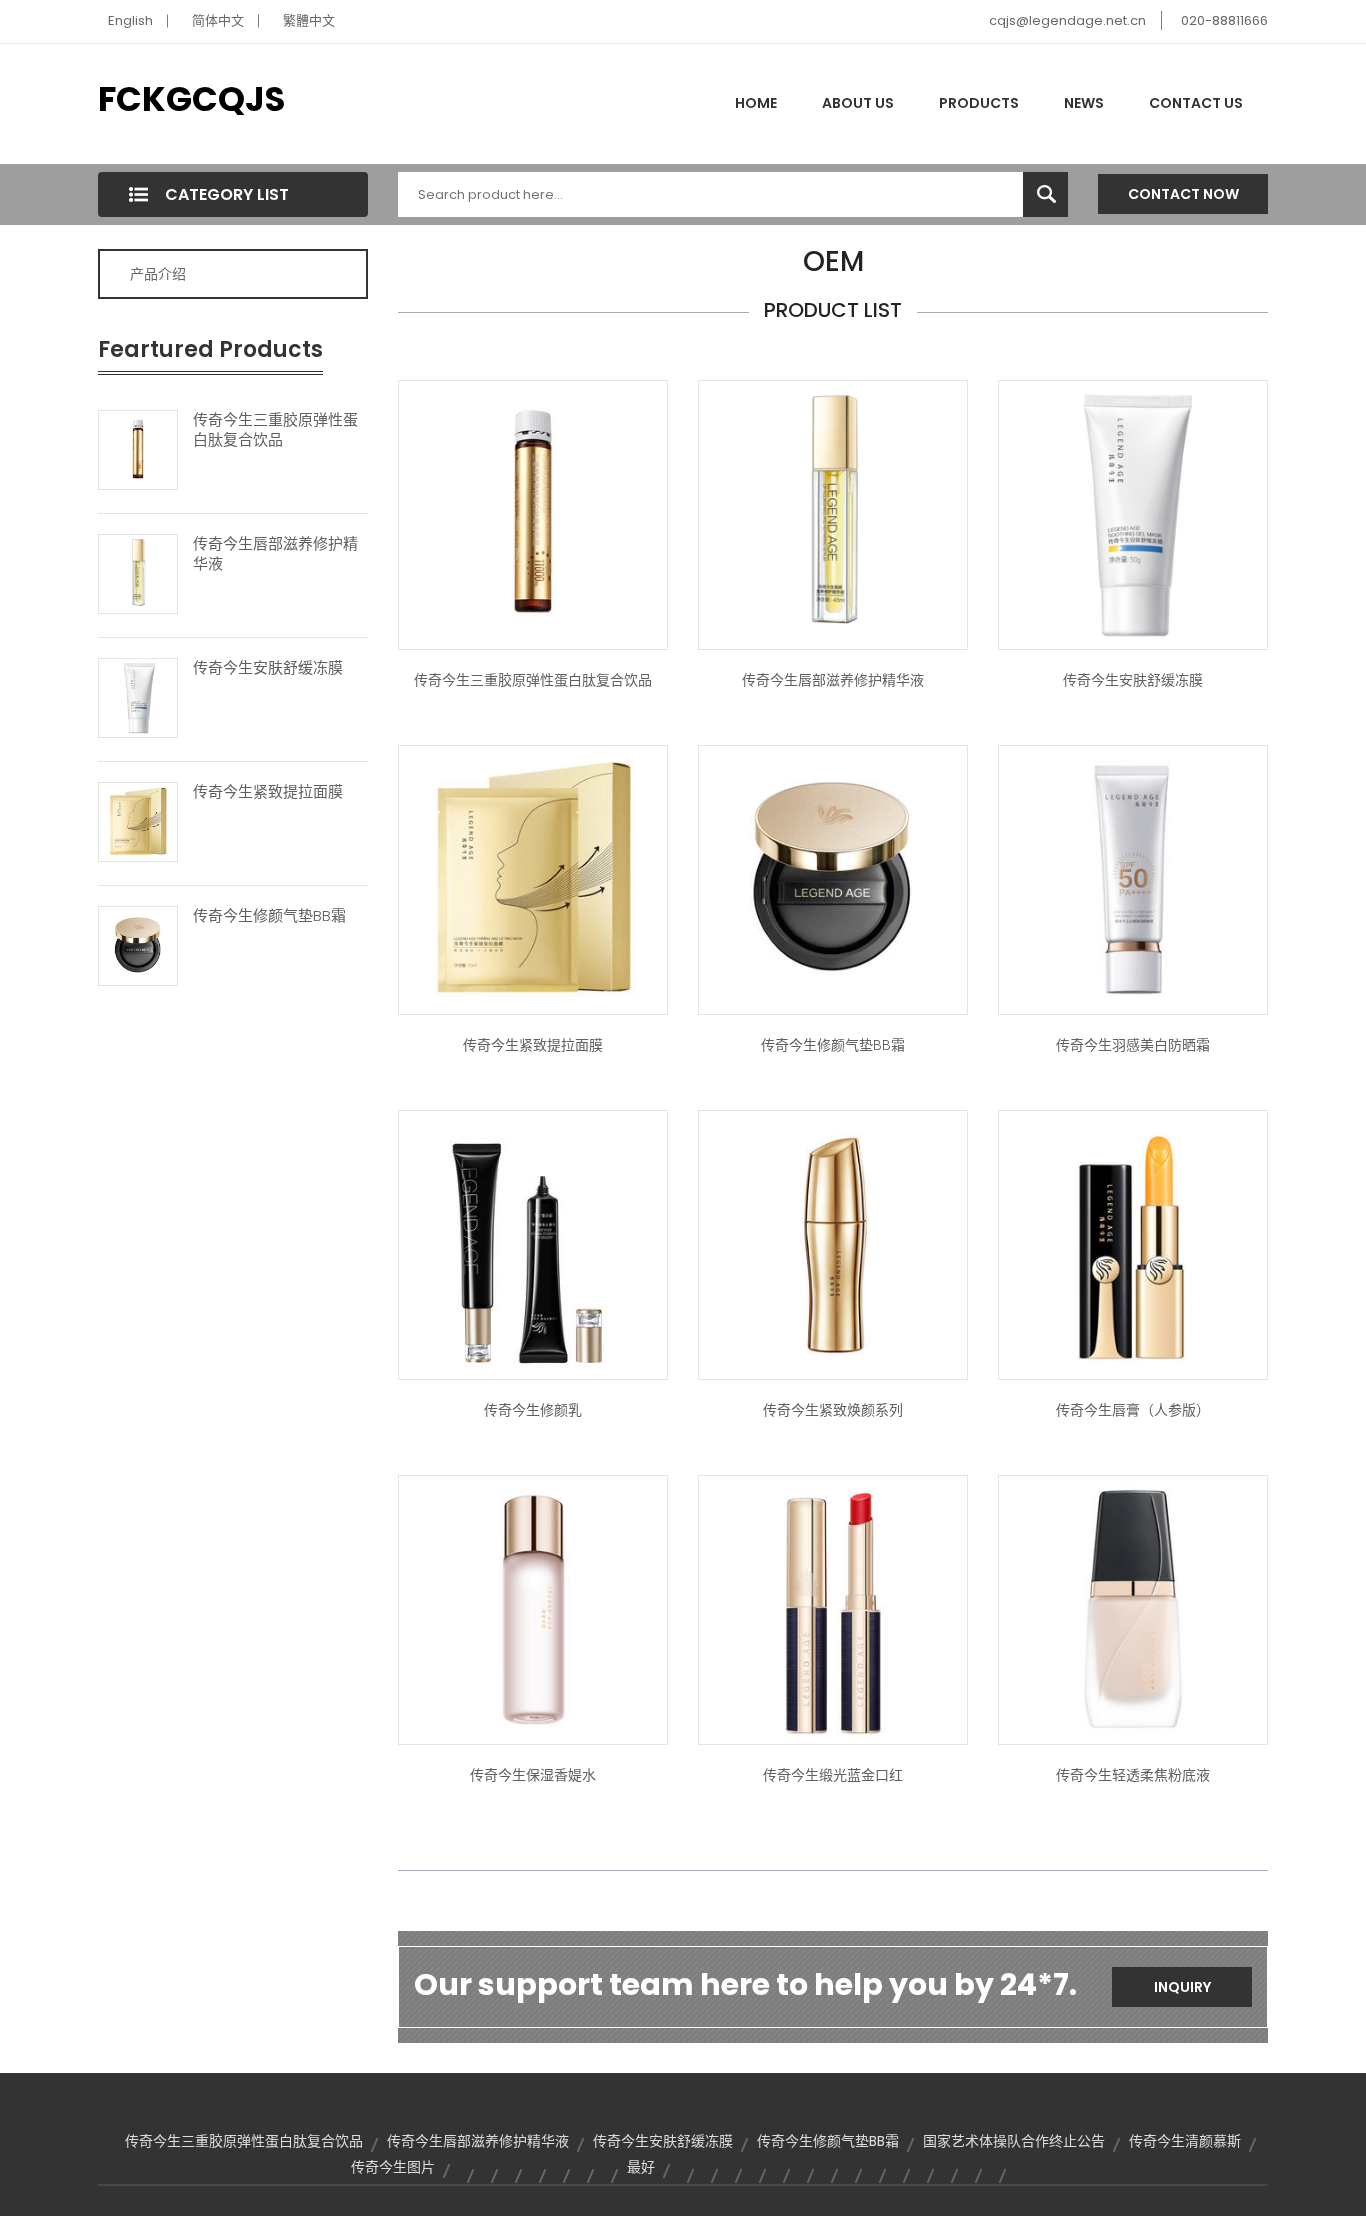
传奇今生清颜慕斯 (1185, 2141)
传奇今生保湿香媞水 (533, 1775)
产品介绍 (158, 274)
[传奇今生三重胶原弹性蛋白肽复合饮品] (138, 448)
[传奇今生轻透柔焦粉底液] (1133, 1609)
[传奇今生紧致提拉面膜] (138, 820)
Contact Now (1183, 194)
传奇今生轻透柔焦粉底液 (1133, 1775)
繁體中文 (309, 20)
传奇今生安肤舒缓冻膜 (268, 668)
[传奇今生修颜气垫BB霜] (138, 944)
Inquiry (1182, 1987)
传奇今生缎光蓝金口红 (833, 1775)
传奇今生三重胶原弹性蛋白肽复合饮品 (275, 430)
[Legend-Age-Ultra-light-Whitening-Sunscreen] (1133, 879)
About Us (858, 103)
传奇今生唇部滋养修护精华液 (275, 554)
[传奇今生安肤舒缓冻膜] (138, 696)
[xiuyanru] (533, 1244)
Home (756, 103)
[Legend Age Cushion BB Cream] (833, 879)
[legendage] (1133, 1244)
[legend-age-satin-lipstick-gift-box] (833, 1609)
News (1084, 103)
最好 (641, 2167)
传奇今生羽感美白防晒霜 (1133, 1045)
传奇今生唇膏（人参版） (1133, 1410)
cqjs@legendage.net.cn (1067, 20)
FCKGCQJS (191, 99)
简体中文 (218, 20)
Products (979, 103)
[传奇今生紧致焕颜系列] (833, 1244)
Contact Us (1196, 103)
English (130, 20)
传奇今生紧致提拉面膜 (268, 792)
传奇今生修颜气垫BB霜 (269, 916)
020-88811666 (1224, 20)
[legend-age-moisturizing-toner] (533, 1609)
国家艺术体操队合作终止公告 (1014, 2141)
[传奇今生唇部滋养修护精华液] (138, 572)
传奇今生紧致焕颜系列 (833, 1410)
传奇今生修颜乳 (533, 1410)
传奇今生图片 (393, 2167)
